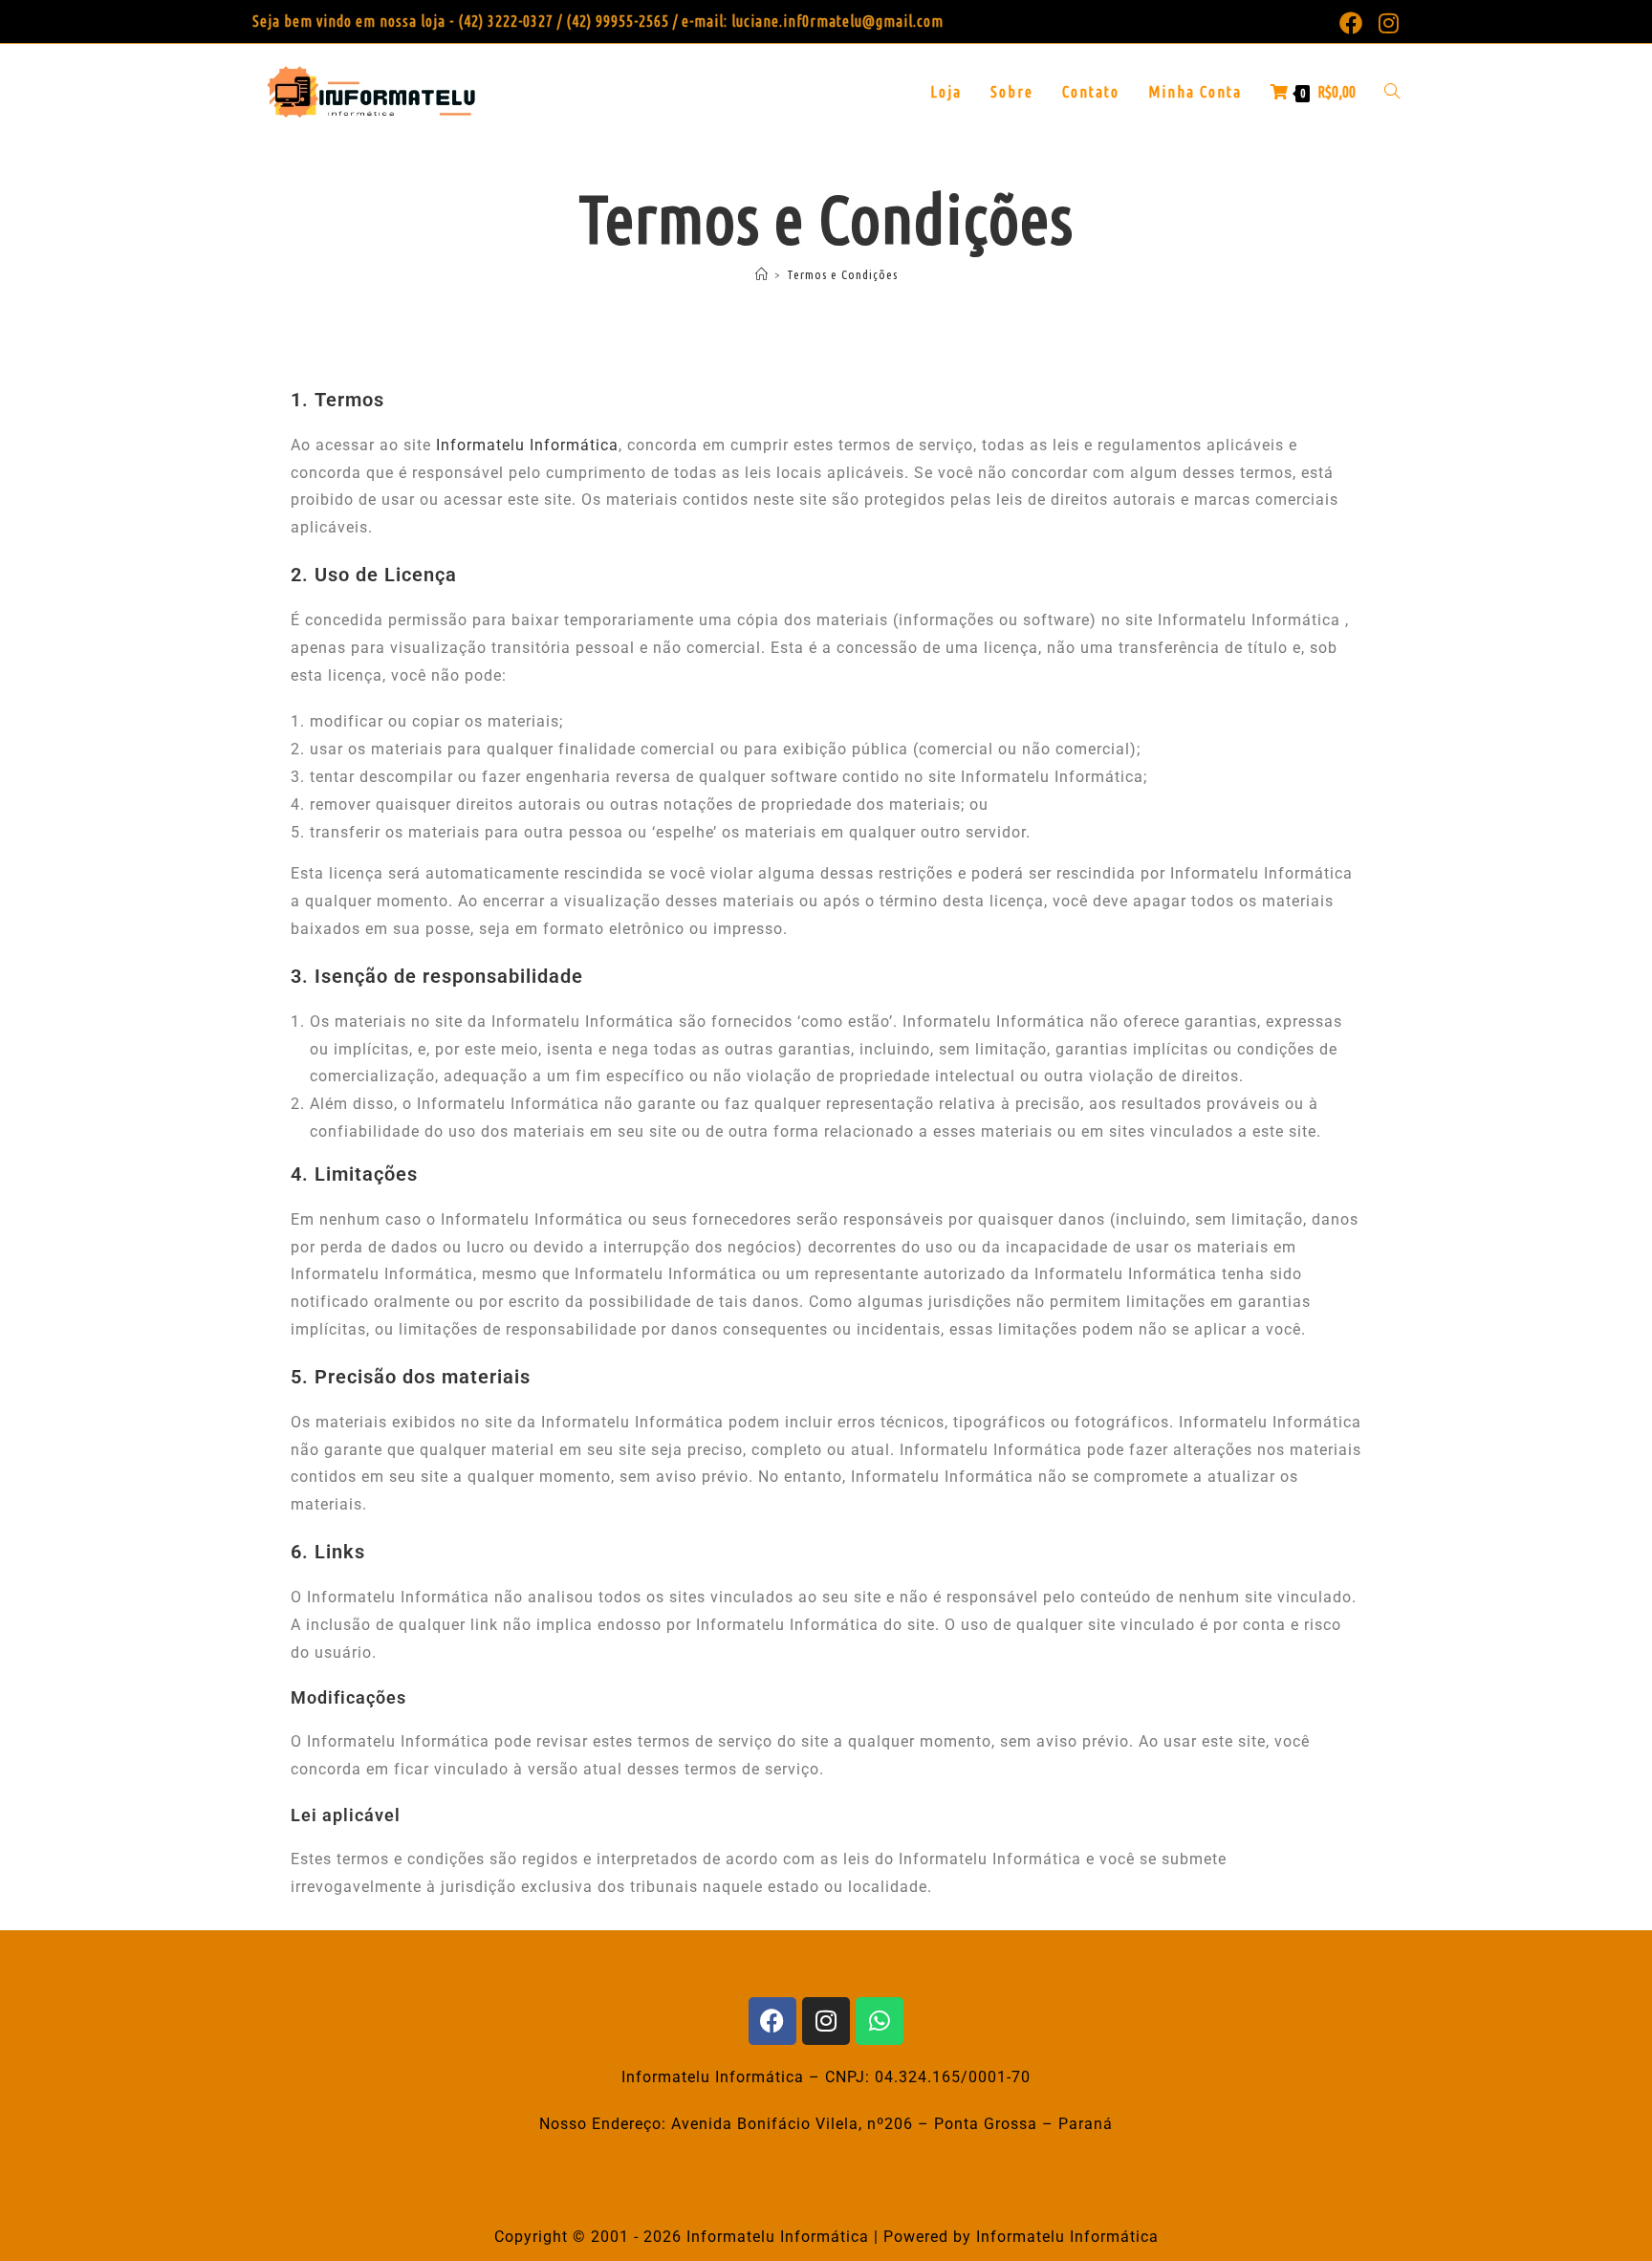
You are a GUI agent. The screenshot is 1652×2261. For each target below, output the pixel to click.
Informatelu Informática (527, 445)
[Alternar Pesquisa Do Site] (1392, 92)
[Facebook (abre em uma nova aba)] (1351, 23)
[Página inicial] (762, 274)
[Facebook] (772, 2021)
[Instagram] (826, 2021)
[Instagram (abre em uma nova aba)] (1385, 23)
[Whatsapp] (880, 2021)
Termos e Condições (842, 274)
